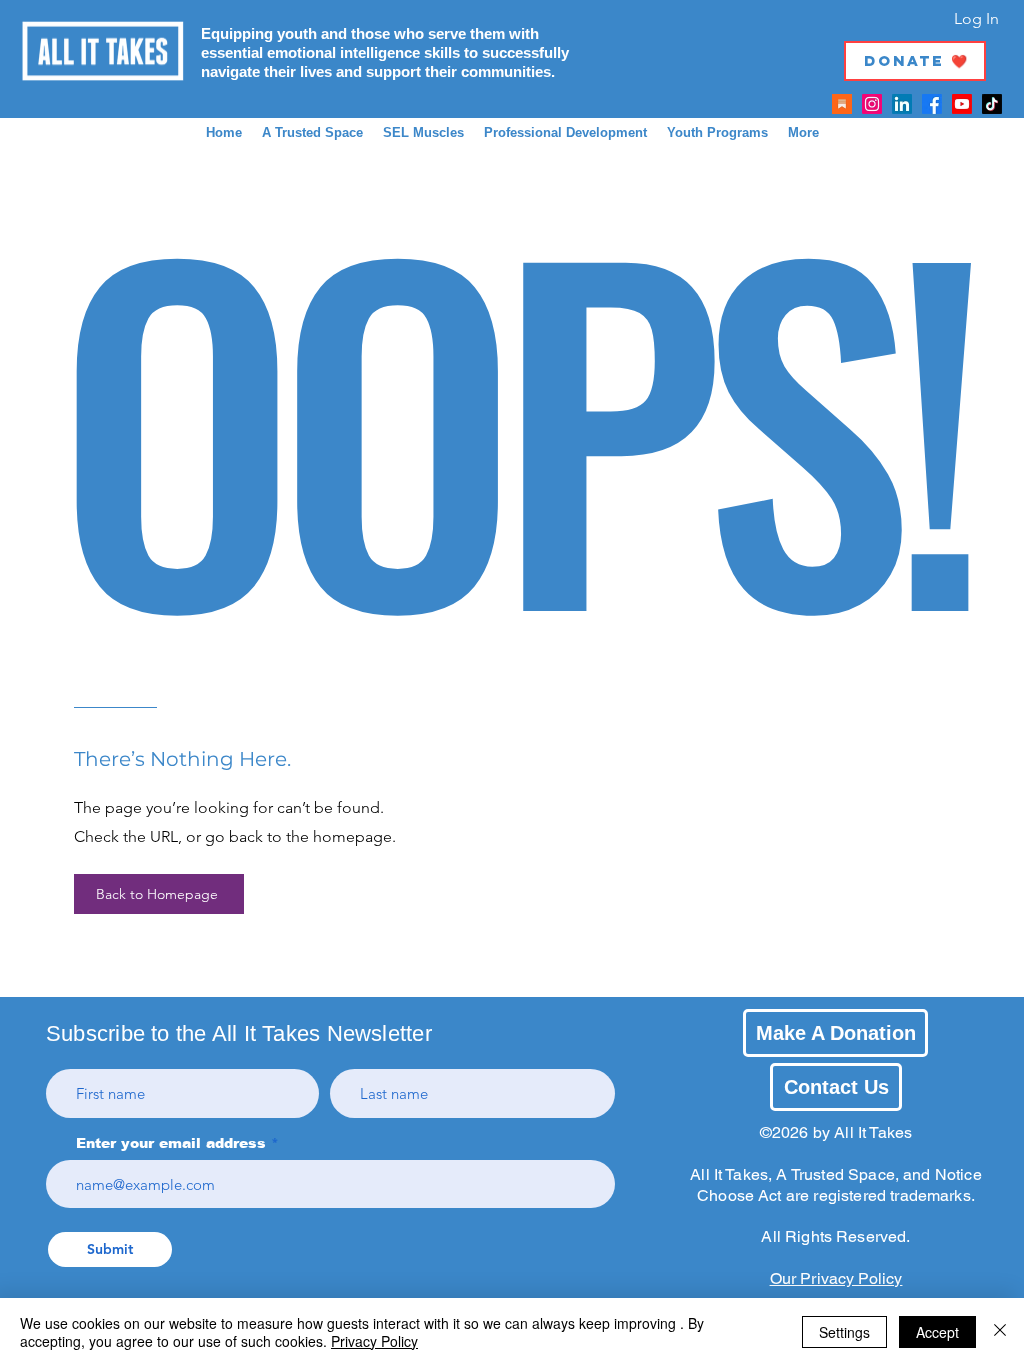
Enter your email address (171, 1143)
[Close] (1000, 1332)
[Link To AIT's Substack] (842, 104)
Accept (937, 1332)
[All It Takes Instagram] (872, 104)
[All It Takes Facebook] (932, 104)
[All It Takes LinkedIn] (902, 104)
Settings (844, 1332)
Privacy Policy (374, 1341)
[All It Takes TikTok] (992, 104)
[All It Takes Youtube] (962, 104)
